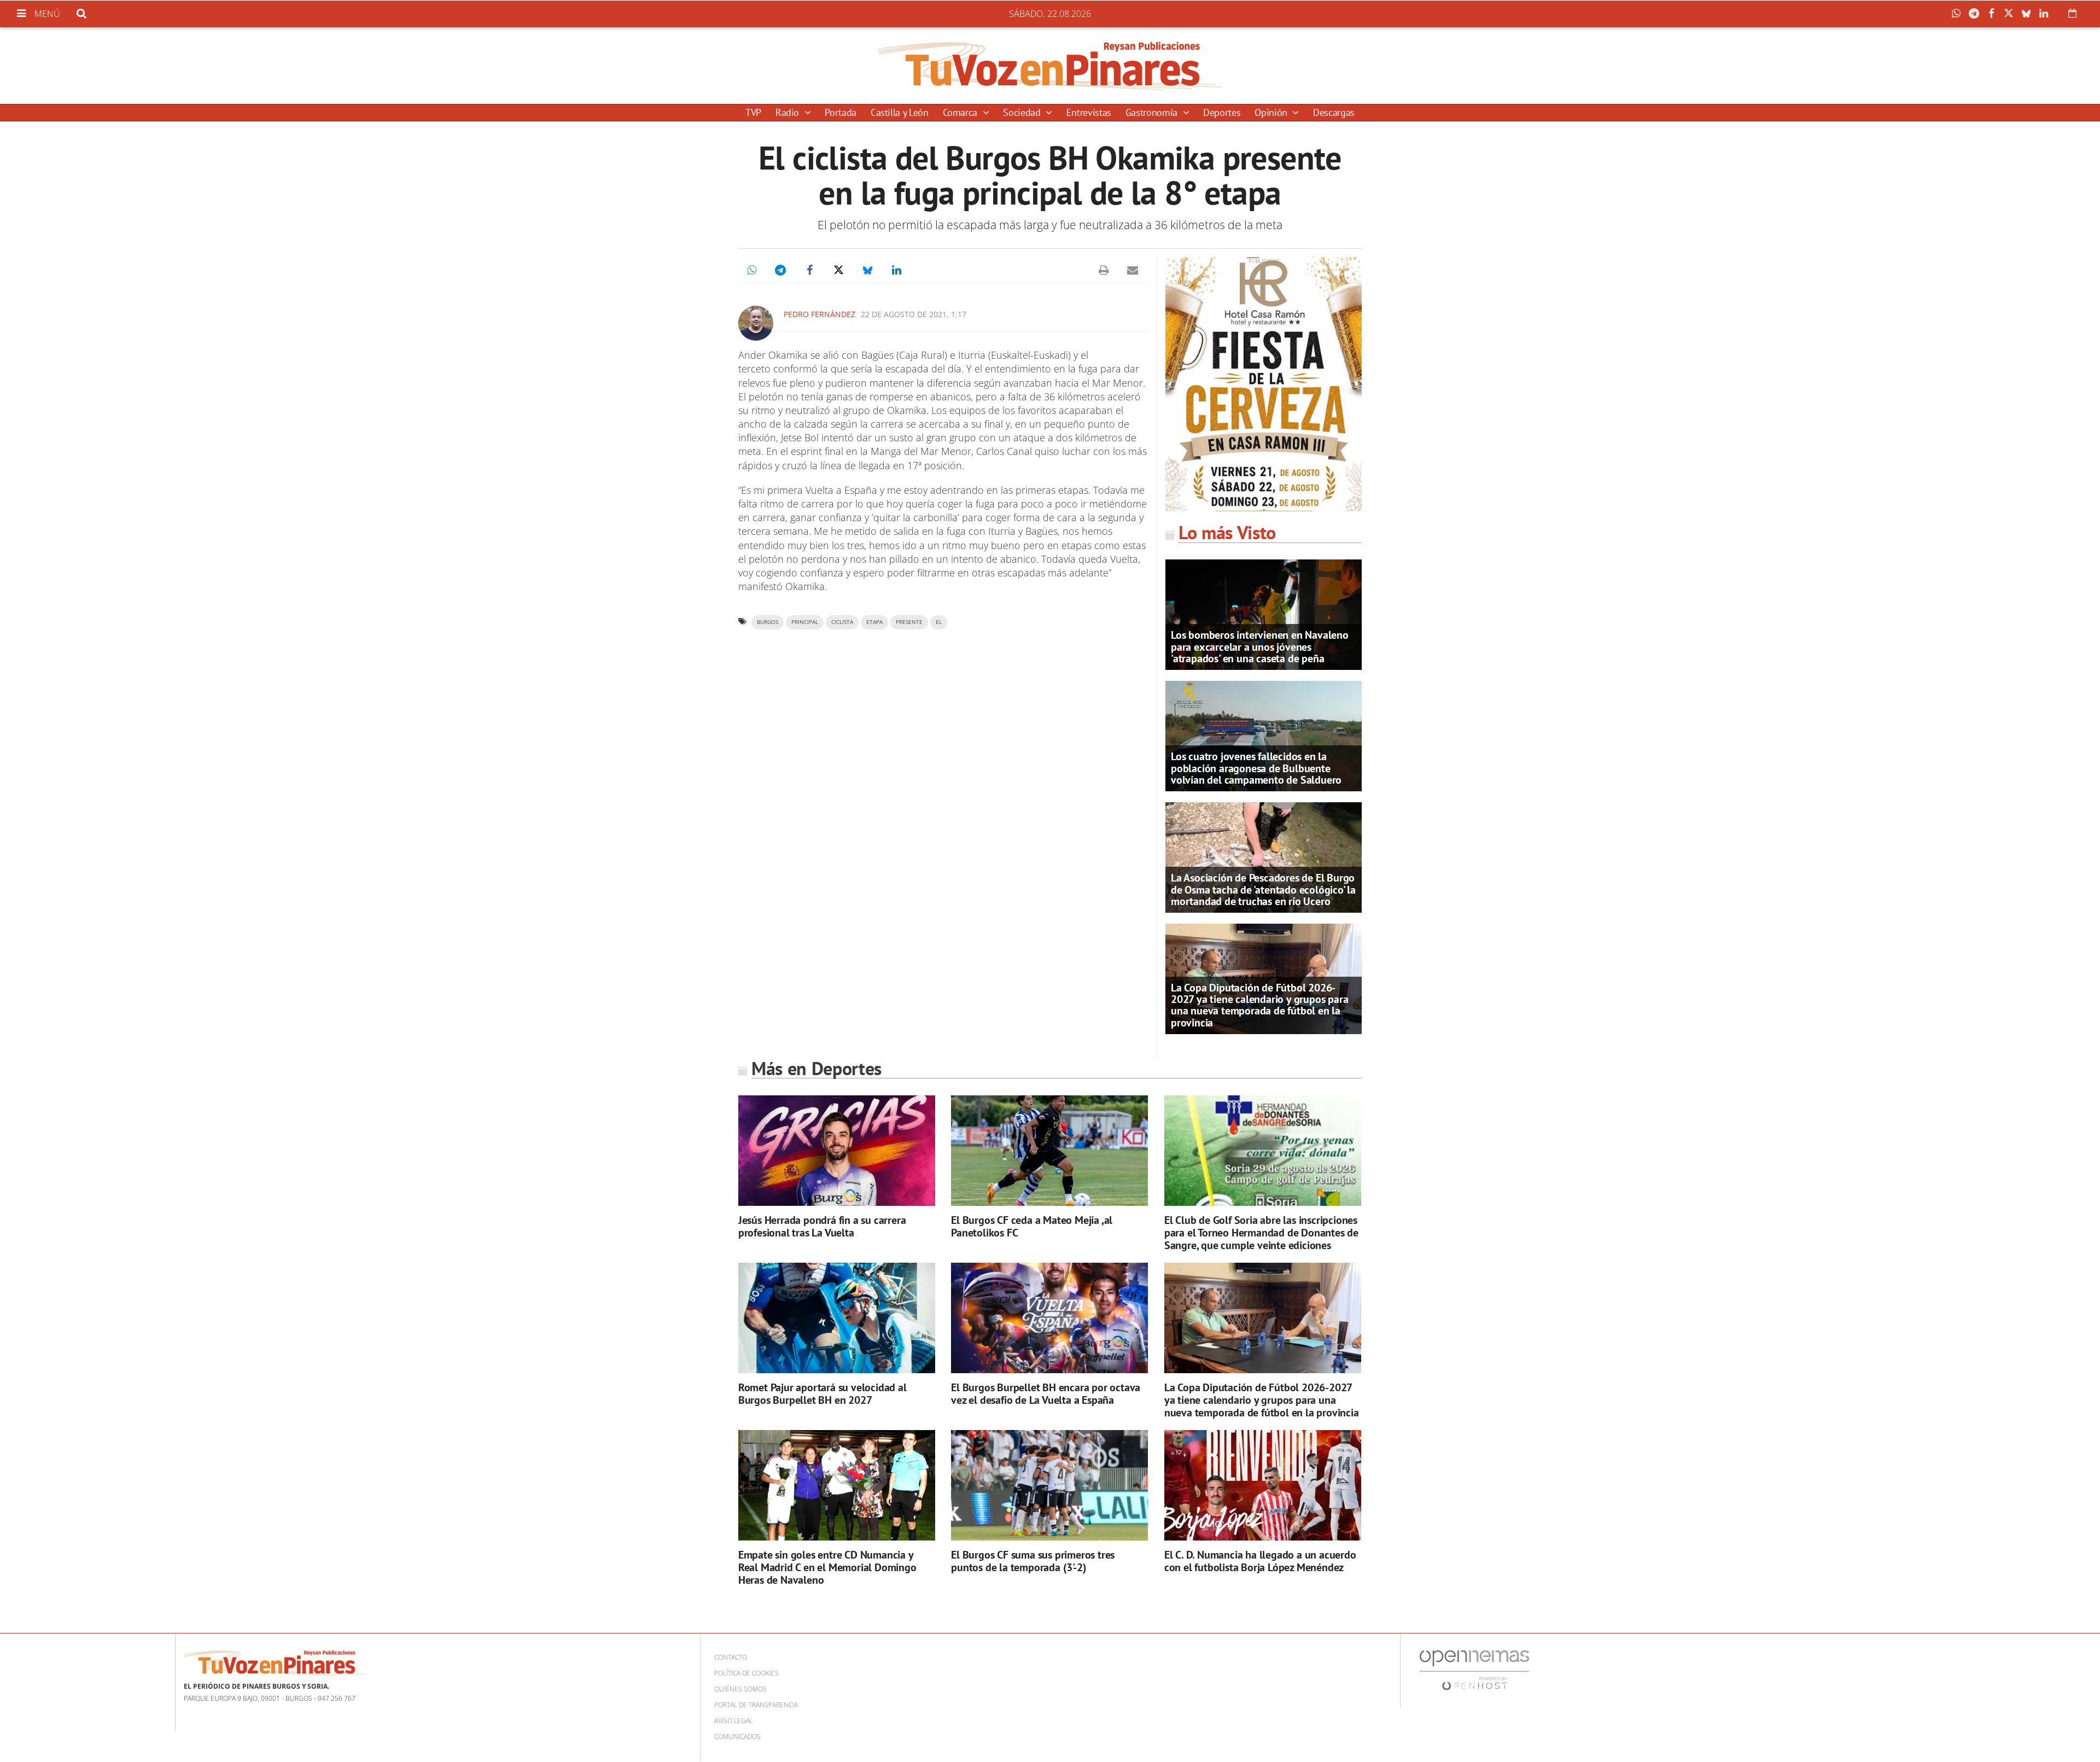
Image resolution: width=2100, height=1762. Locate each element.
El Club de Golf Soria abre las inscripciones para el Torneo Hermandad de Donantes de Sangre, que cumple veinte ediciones (1261, 1233)
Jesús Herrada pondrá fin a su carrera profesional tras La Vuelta (822, 1226)
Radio (789, 112)
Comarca (961, 112)
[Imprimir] (1104, 270)
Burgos (768, 622)
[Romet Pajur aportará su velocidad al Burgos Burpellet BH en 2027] (837, 1318)
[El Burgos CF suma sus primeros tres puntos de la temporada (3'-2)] (1049, 1486)
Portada (840, 112)
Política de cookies (746, 1673)
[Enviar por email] (1133, 270)
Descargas (1334, 112)
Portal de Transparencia (756, 1705)
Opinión (1272, 112)
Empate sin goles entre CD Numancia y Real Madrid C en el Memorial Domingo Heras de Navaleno (827, 1567)
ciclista (842, 622)
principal (805, 622)
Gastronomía (1153, 112)
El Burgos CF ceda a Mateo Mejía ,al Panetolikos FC (1032, 1226)
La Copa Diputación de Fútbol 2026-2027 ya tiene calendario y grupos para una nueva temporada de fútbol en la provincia (1259, 1005)
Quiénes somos (740, 1689)
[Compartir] (1959, 14)
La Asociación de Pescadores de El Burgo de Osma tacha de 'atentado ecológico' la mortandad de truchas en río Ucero (1263, 889)
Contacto (731, 1657)
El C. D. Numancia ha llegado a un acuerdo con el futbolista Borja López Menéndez (1260, 1561)
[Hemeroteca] (2072, 13)
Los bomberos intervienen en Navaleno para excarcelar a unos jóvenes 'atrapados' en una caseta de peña (1260, 646)
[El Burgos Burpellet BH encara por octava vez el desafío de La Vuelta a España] (1049, 1318)
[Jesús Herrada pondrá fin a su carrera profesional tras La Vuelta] (837, 1151)
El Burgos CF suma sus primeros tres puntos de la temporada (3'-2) (1033, 1561)
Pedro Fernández (819, 314)
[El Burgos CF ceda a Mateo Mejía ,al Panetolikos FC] (1049, 1151)
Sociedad (1023, 112)
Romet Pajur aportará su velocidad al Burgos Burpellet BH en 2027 (822, 1394)
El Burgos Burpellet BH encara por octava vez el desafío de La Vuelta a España (1046, 1394)
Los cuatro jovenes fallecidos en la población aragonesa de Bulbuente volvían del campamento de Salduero (1256, 768)
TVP (753, 112)
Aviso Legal (734, 1721)
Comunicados (737, 1737)
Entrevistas (1089, 112)
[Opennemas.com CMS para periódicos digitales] (1474, 1670)
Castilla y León (900, 112)
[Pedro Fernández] (756, 323)
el (939, 622)
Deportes (1222, 112)
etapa (874, 622)
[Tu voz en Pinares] (1050, 66)
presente (909, 622)
